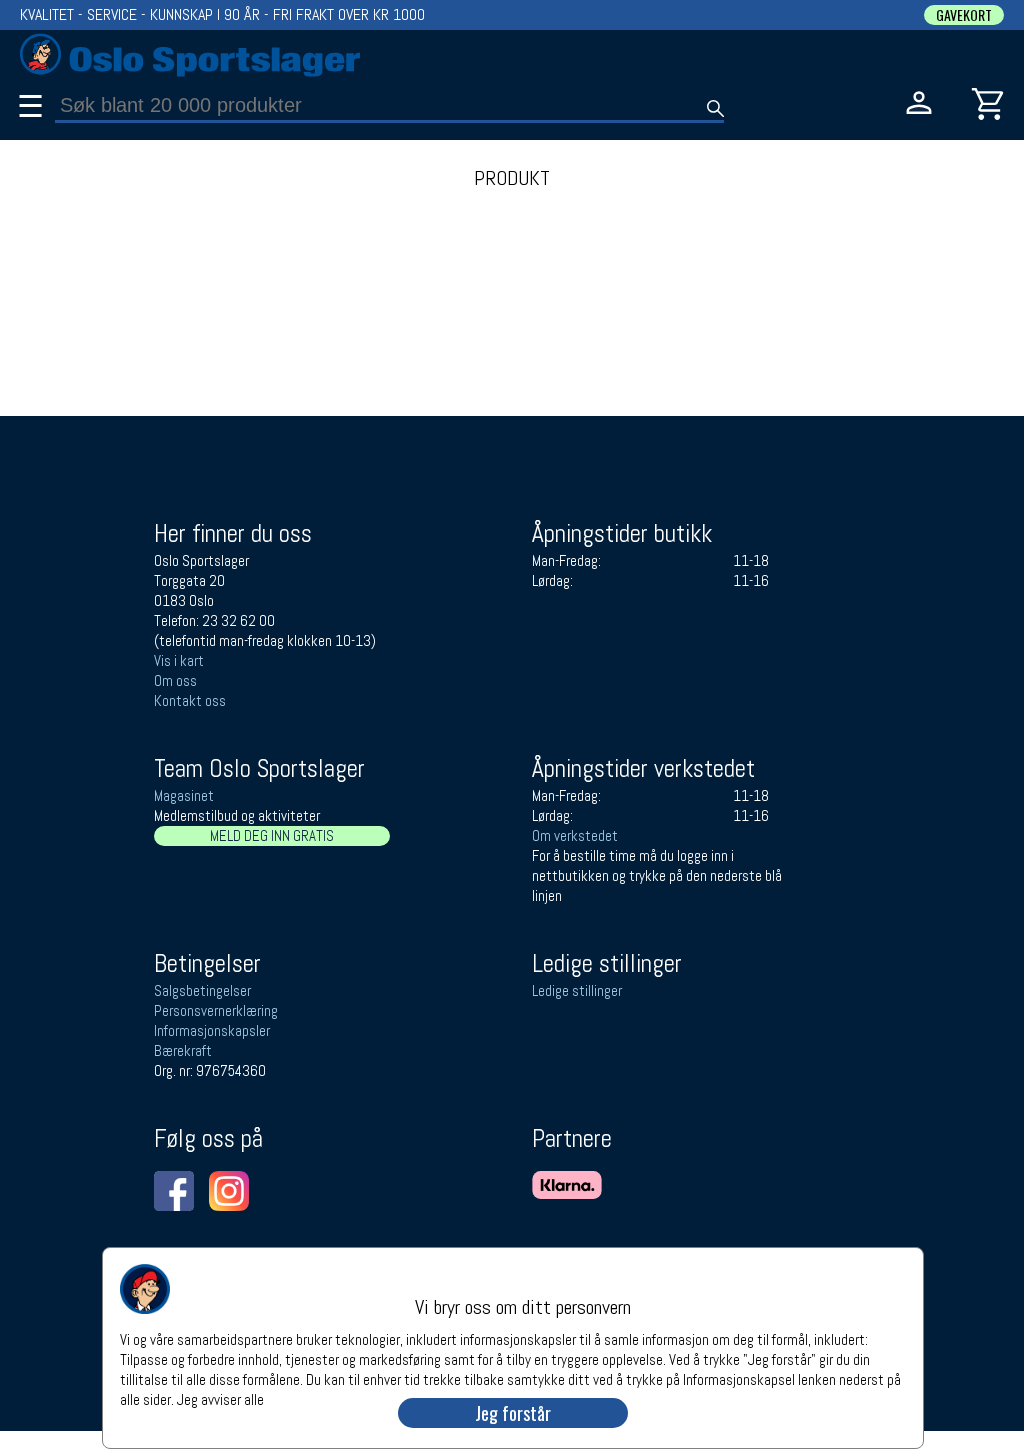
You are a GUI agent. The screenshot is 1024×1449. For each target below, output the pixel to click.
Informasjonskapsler (212, 1030)
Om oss (175, 680)
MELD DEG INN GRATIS (272, 835)
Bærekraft (183, 1050)
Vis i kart (179, 660)
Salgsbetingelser (202, 990)
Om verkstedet (575, 835)
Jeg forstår (513, 1413)
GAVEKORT (964, 15)
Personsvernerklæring (216, 1010)
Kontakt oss (190, 700)
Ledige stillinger (577, 990)
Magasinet (184, 795)
